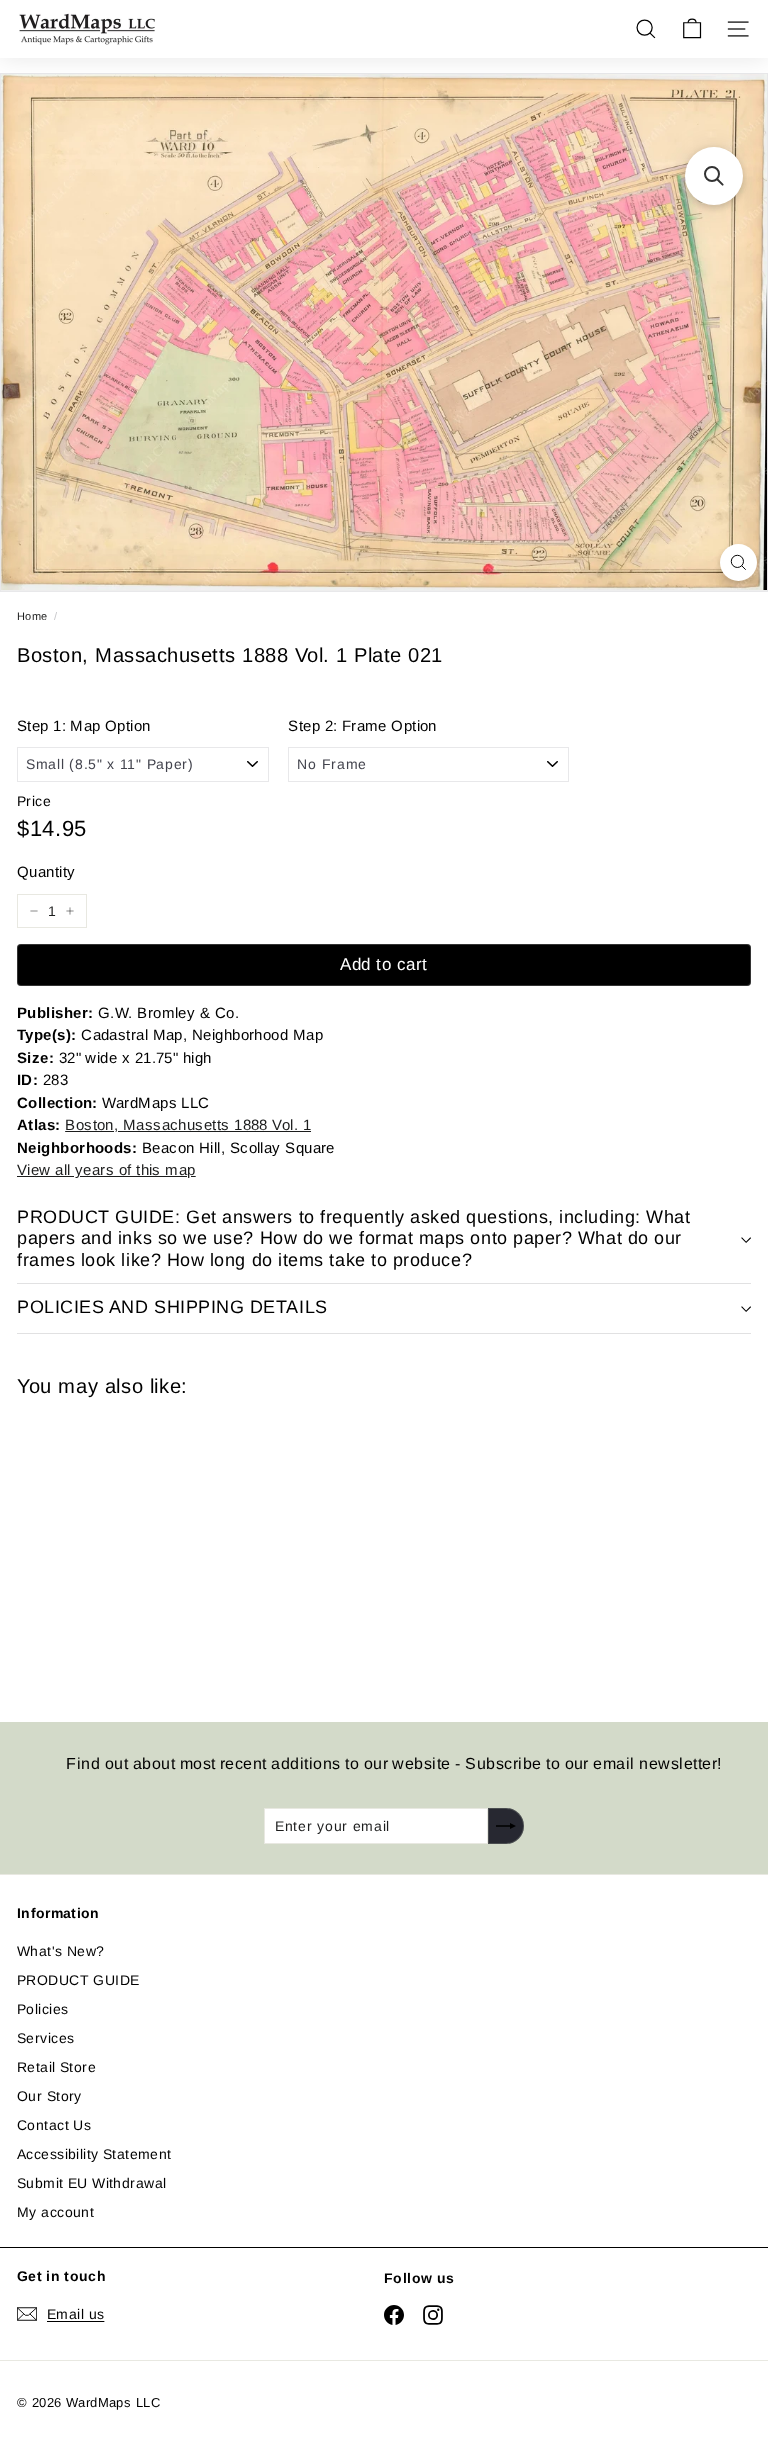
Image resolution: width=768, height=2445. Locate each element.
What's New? (61, 1951)
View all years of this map (106, 1169)
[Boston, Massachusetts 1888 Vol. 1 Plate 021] (159, 1548)
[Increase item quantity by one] (70, 911)
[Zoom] (738, 562)
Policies (42, 2009)
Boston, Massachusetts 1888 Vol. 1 (188, 1124)
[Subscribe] (506, 1826)
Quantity (46, 871)
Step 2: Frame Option (362, 725)
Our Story (49, 2096)
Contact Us (54, 2125)
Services (45, 2038)
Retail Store (56, 2067)
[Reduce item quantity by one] (34, 911)
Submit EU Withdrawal (91, 2183)
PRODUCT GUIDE (78, 1980)
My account (55, 2212)
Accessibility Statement (94, 2154)
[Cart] (692, 29)
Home (32, 616)
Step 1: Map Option (84, 725)
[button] (714, 176)
